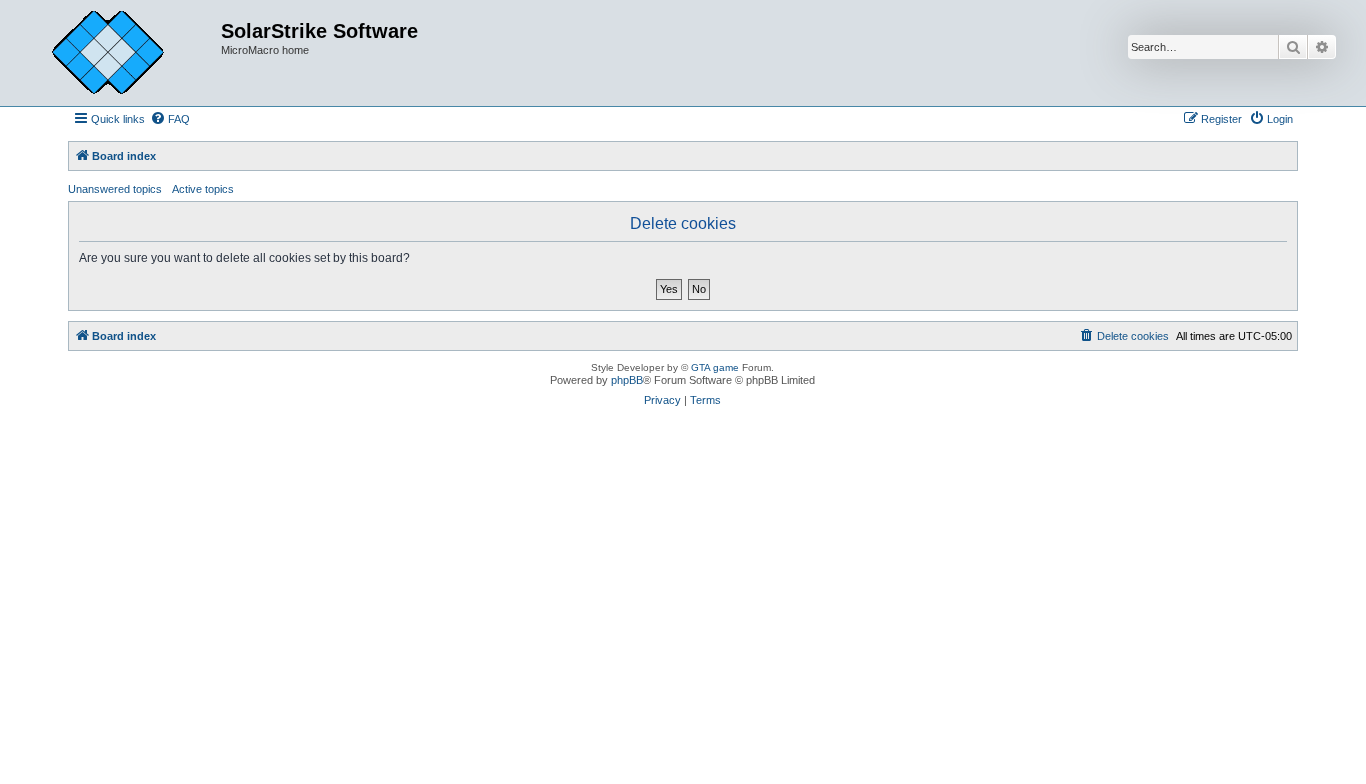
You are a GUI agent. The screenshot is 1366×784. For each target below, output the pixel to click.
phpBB (627, 380)
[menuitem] (170, 119)
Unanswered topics (115, 189)
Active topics (203, 189)
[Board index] (123, 53)
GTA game (715, 367)
